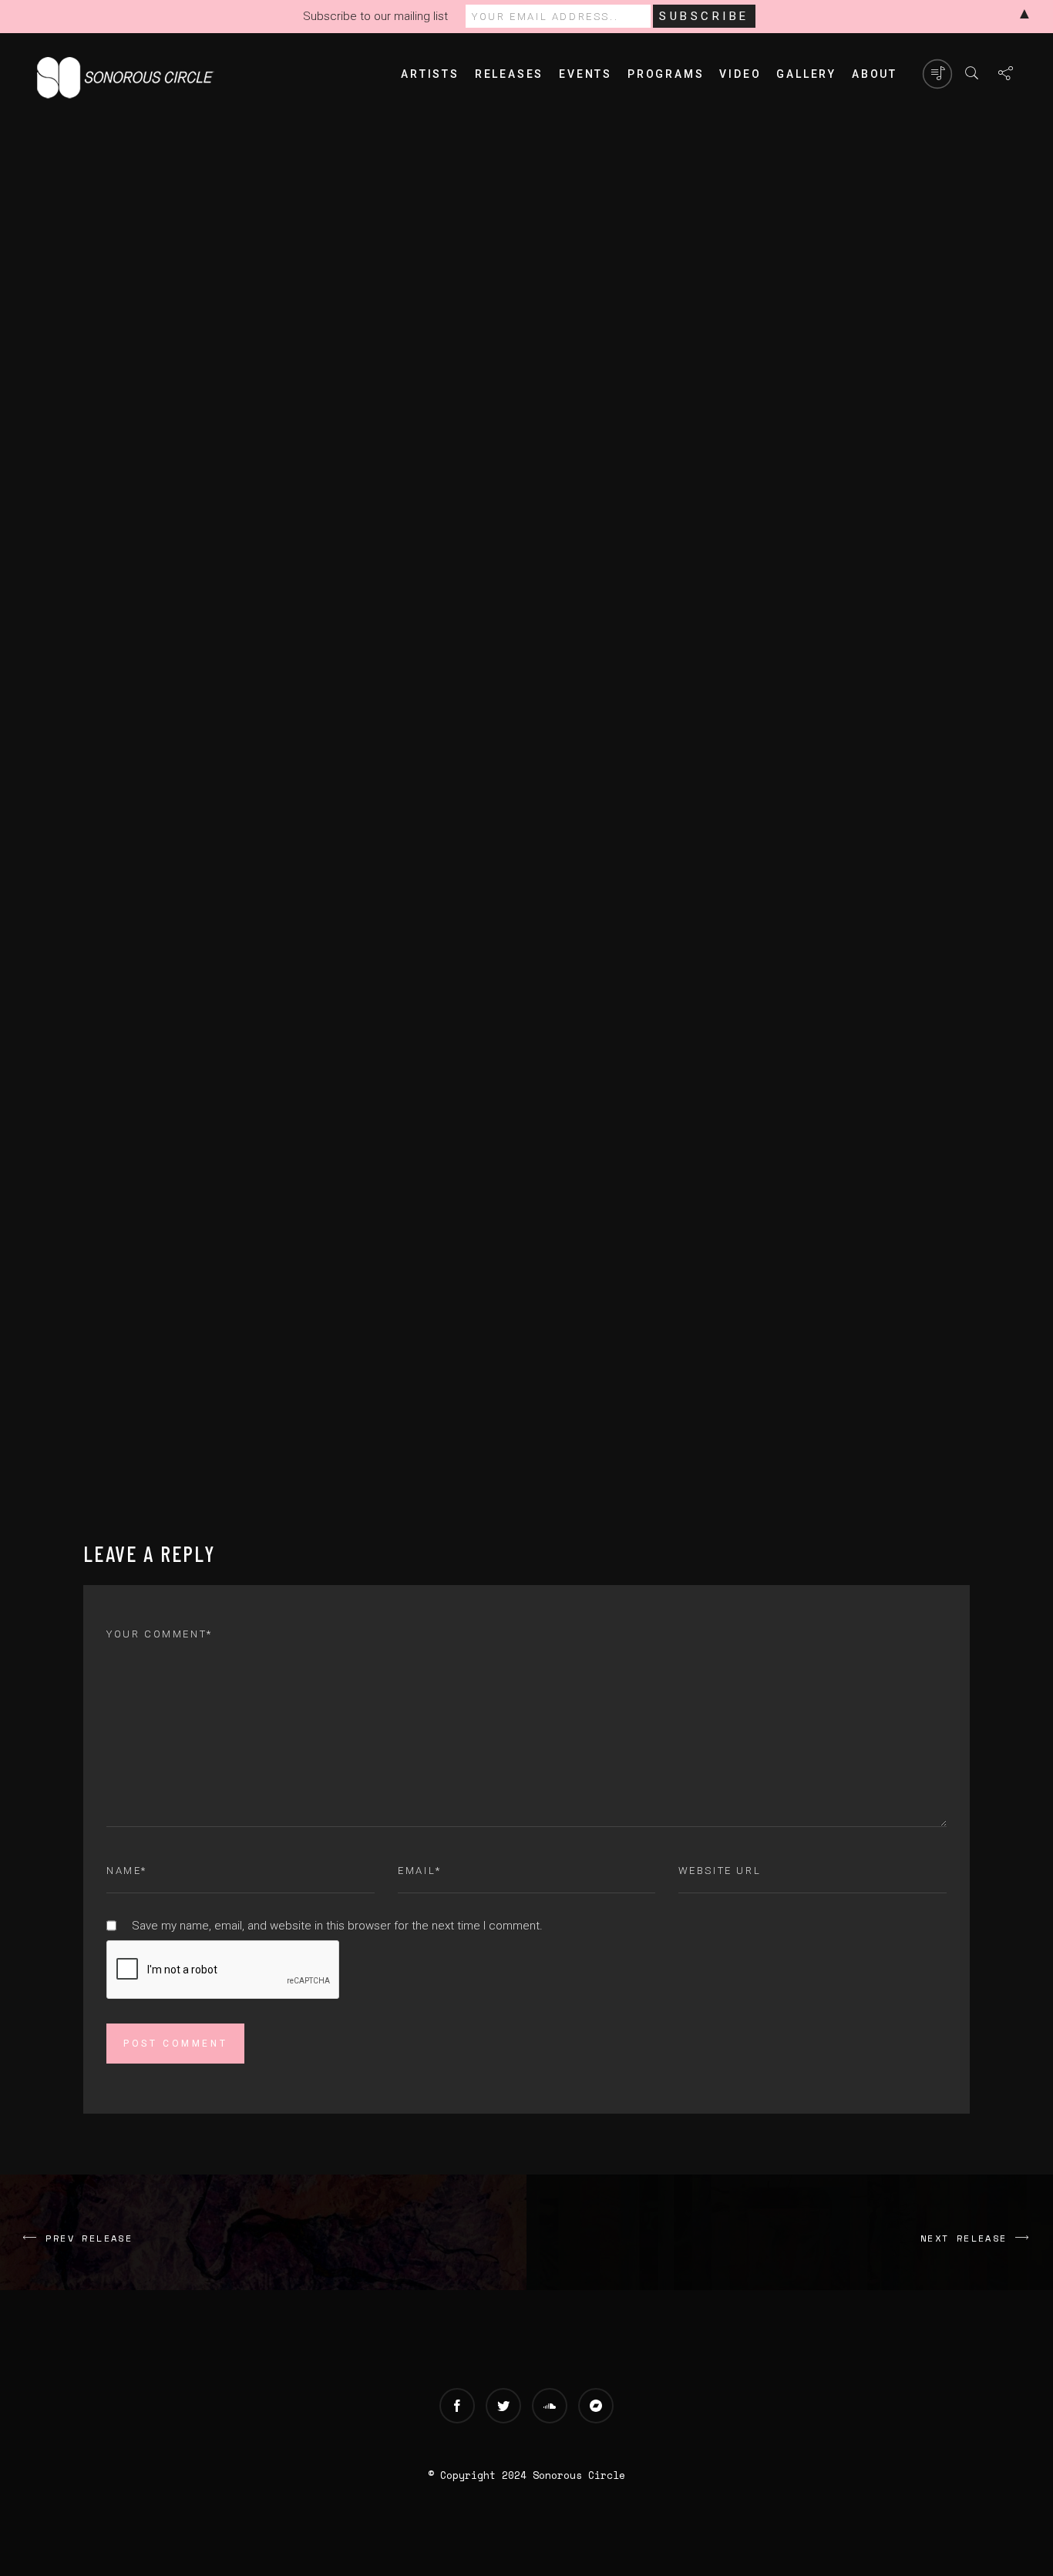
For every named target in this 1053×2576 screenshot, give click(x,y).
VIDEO (740, 74)
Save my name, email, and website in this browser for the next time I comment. (337, 1926)
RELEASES (509, 74)
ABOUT (875, 74)
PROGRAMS (666, 74)
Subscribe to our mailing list (375, 16)
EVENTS (585, 74)
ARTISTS (430, 74)
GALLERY (806, 74)
